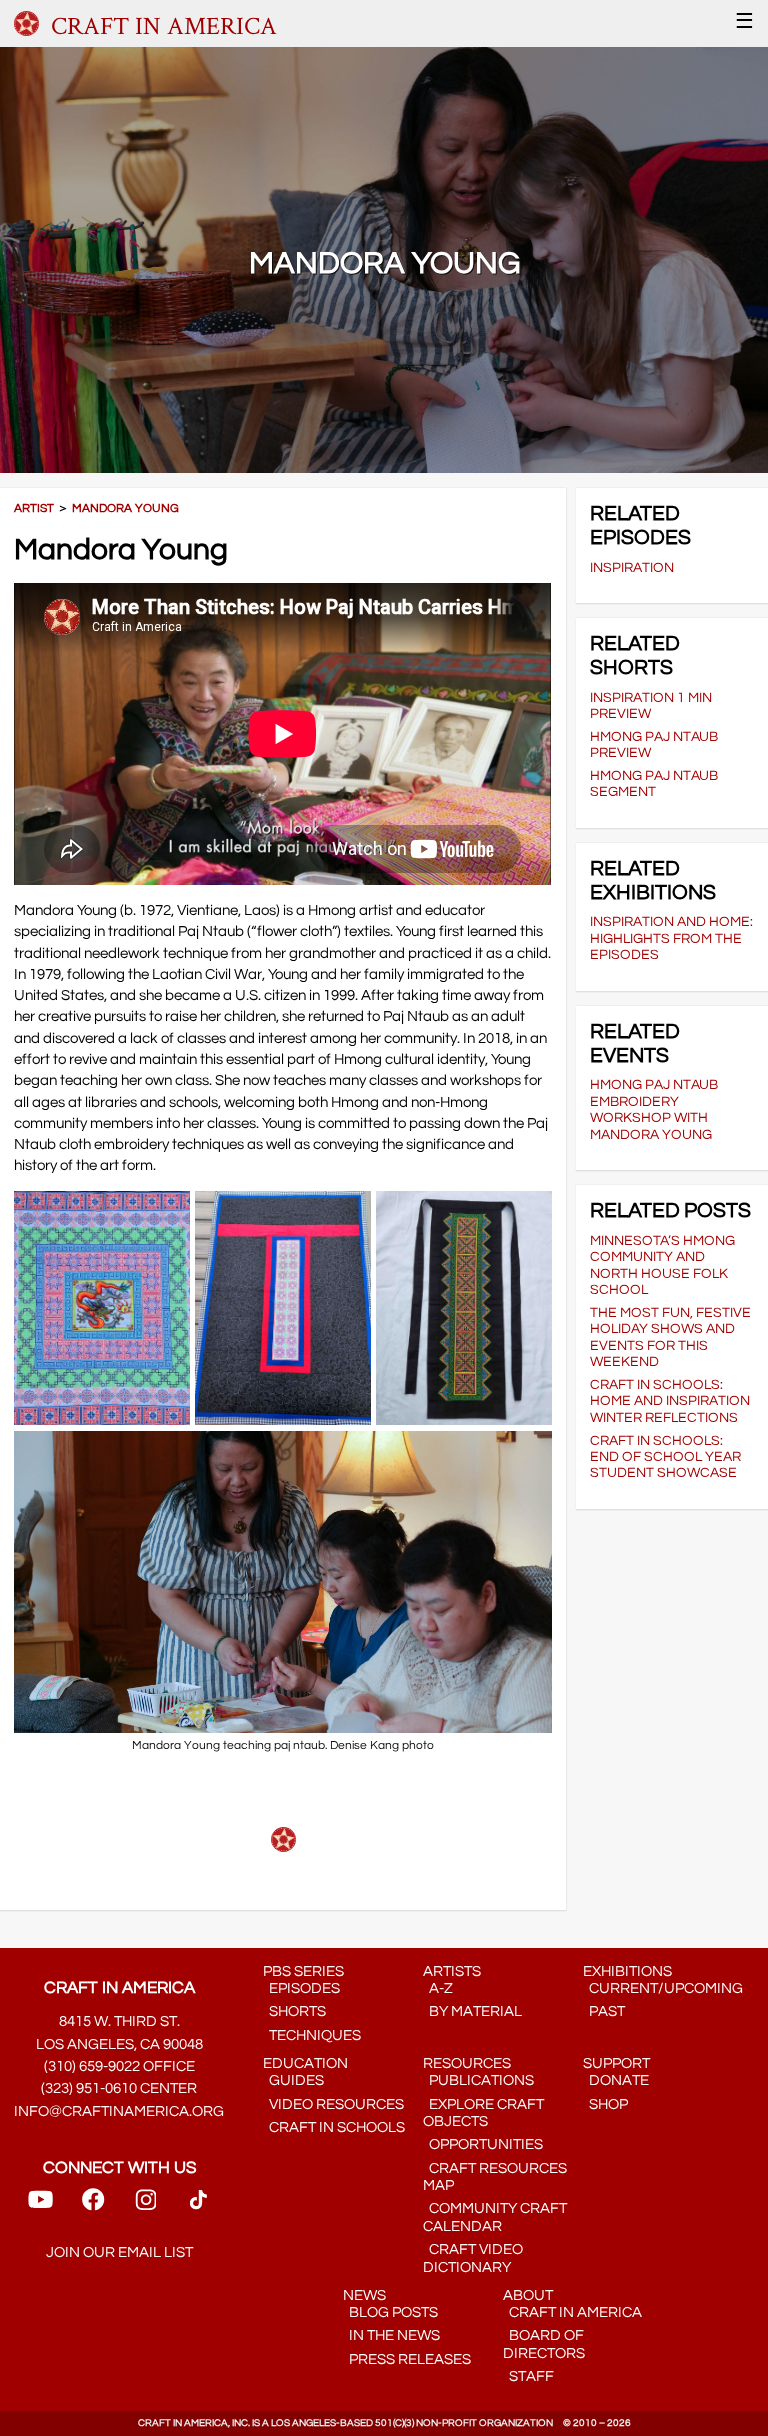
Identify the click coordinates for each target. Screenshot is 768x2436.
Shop (605, 2104)
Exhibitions (627, 1971)
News (364, 2295)
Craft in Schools (334, 2127)
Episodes (301, 1988)
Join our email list (119, 2252)
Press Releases (407, 2359)
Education (305, 2063)
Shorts (294, 2011)
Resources (467, 2063)
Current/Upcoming (663, 1988)
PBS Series (303, 1971)
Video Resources (333, 2104)
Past (604, 2011)
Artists (452, 1971)
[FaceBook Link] (93, 2206)
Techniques (312, 2035)
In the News (391, 2335)
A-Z (438, 1988)
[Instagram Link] (146, 2206)
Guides (293, 2080)
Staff (528, 2376)
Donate (616, 2080)
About (528, 2295)
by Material (472, 2011)
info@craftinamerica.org (119, 2111)
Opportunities (483, 2144)
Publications (478, 2080)
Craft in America (572, 2312)
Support (616, 2063)
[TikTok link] (198, 2206)
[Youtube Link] (40, 2206)
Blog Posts (390, 2312)
